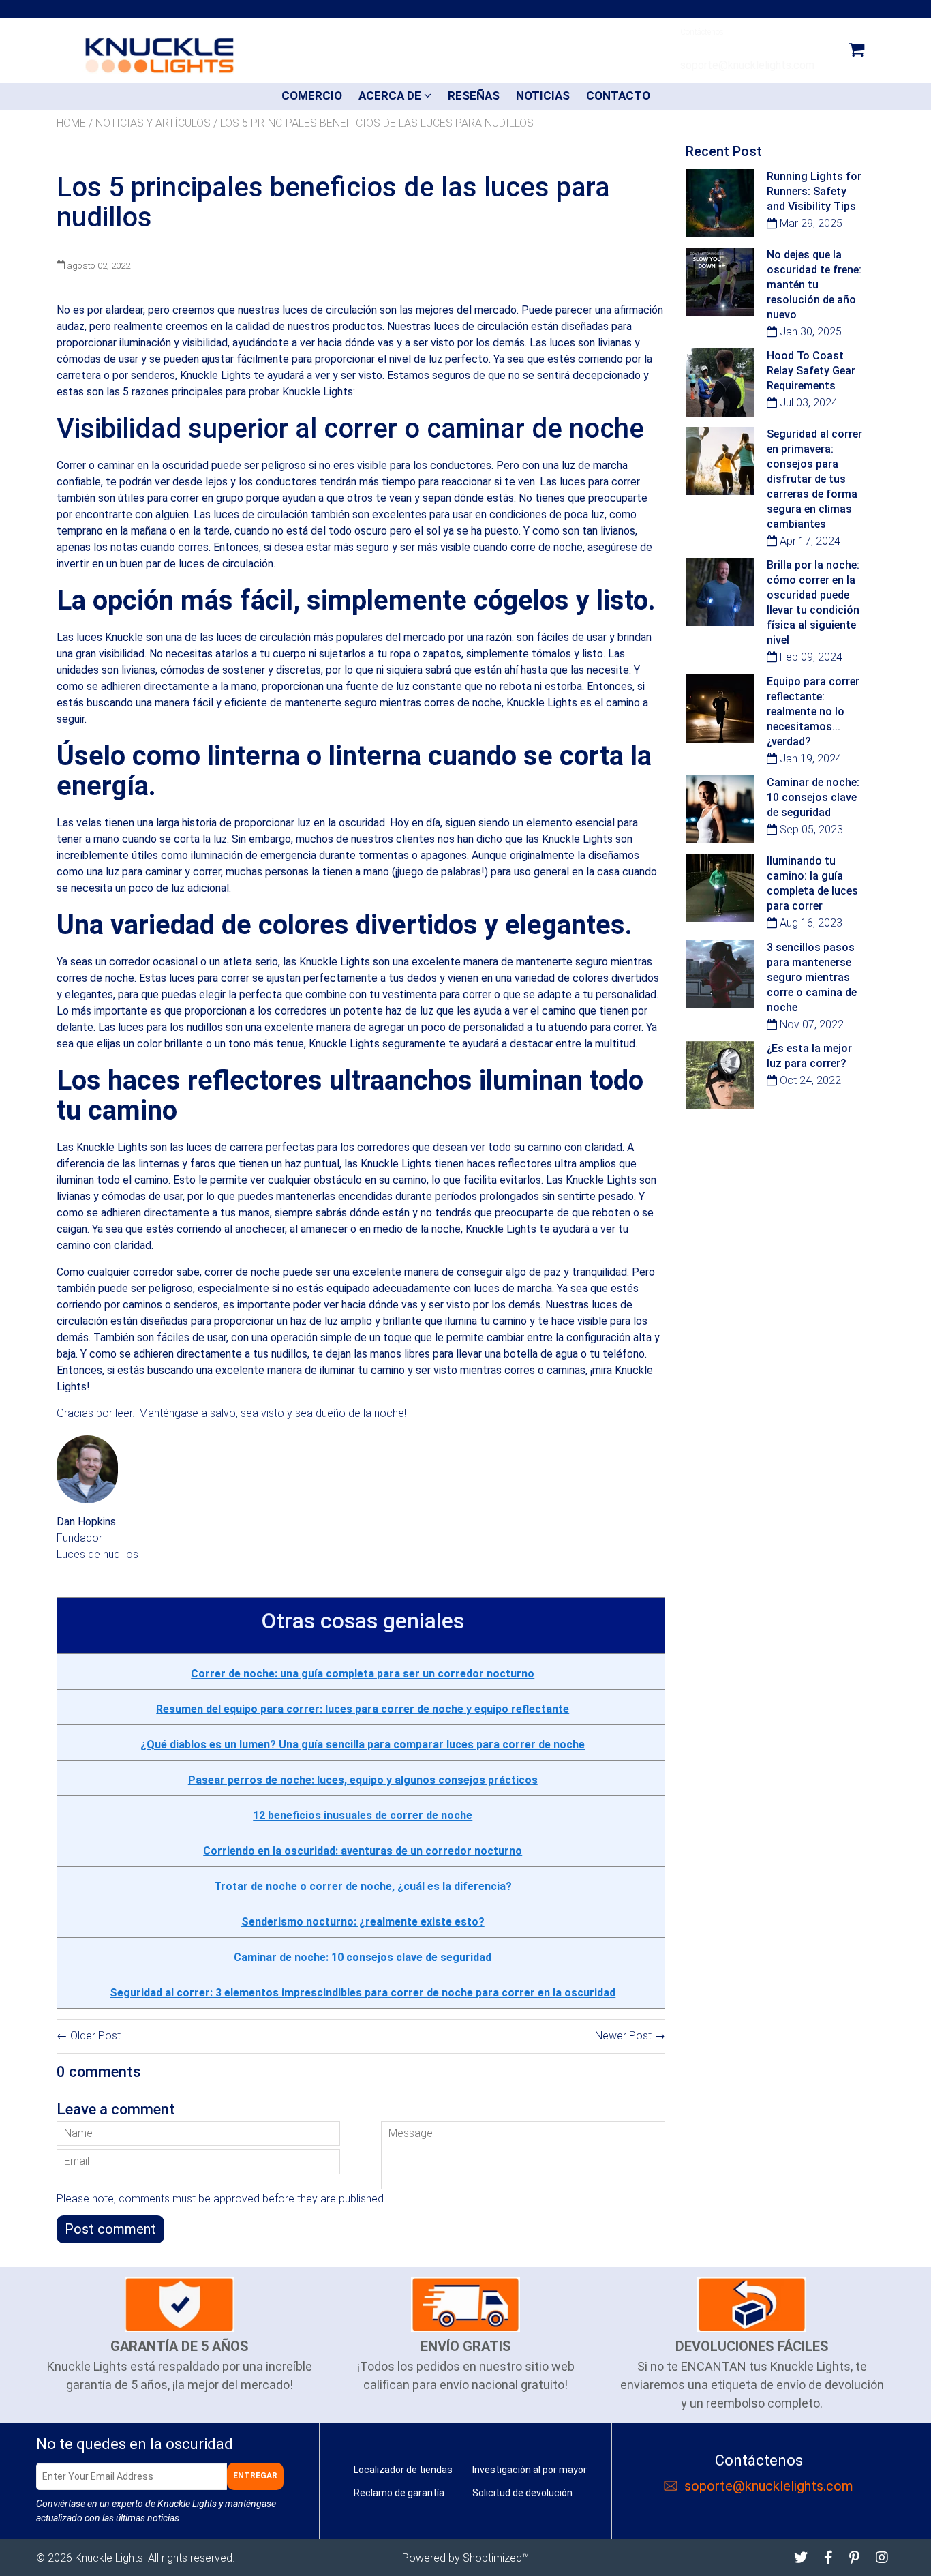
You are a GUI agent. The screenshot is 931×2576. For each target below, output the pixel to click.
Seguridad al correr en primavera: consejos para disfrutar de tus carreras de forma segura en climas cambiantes (814, 479)
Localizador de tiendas (403, 2470)
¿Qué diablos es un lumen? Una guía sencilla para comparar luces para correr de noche (363, 1744)
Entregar (255, 2476)
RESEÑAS (474, 95)
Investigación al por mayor (530, 2470)
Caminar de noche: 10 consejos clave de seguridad (363, 1957)
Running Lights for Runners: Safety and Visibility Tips (814, 191)
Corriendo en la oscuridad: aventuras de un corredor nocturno (363, 1851)
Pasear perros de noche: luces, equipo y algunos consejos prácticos (363, 1780)
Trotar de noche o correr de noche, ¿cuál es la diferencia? (363, 1886)
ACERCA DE (391, 95)
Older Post (95, 2036)
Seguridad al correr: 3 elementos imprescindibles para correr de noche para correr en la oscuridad (363, 1993)
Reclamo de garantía (399, 2493)
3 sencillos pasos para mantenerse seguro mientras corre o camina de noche (812, 977)
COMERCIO (312, 95)
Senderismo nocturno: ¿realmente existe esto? (363, 1922)
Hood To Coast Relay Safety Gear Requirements (811, 371)
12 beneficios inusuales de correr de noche (363, 1815)
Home (71, 123)
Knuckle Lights (109, 2558)
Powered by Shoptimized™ (465, 2558)
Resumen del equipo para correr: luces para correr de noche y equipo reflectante (363, 1709)
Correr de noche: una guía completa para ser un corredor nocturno (363, 1674)
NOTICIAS (543, 95)
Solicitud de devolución (522, 2493)
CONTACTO (618, 95)
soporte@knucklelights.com (769, 2486)
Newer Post (623, 2036)
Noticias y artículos (153, 123)
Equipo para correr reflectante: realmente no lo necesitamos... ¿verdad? (813, 712)
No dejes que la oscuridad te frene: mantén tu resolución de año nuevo (814, 285)
